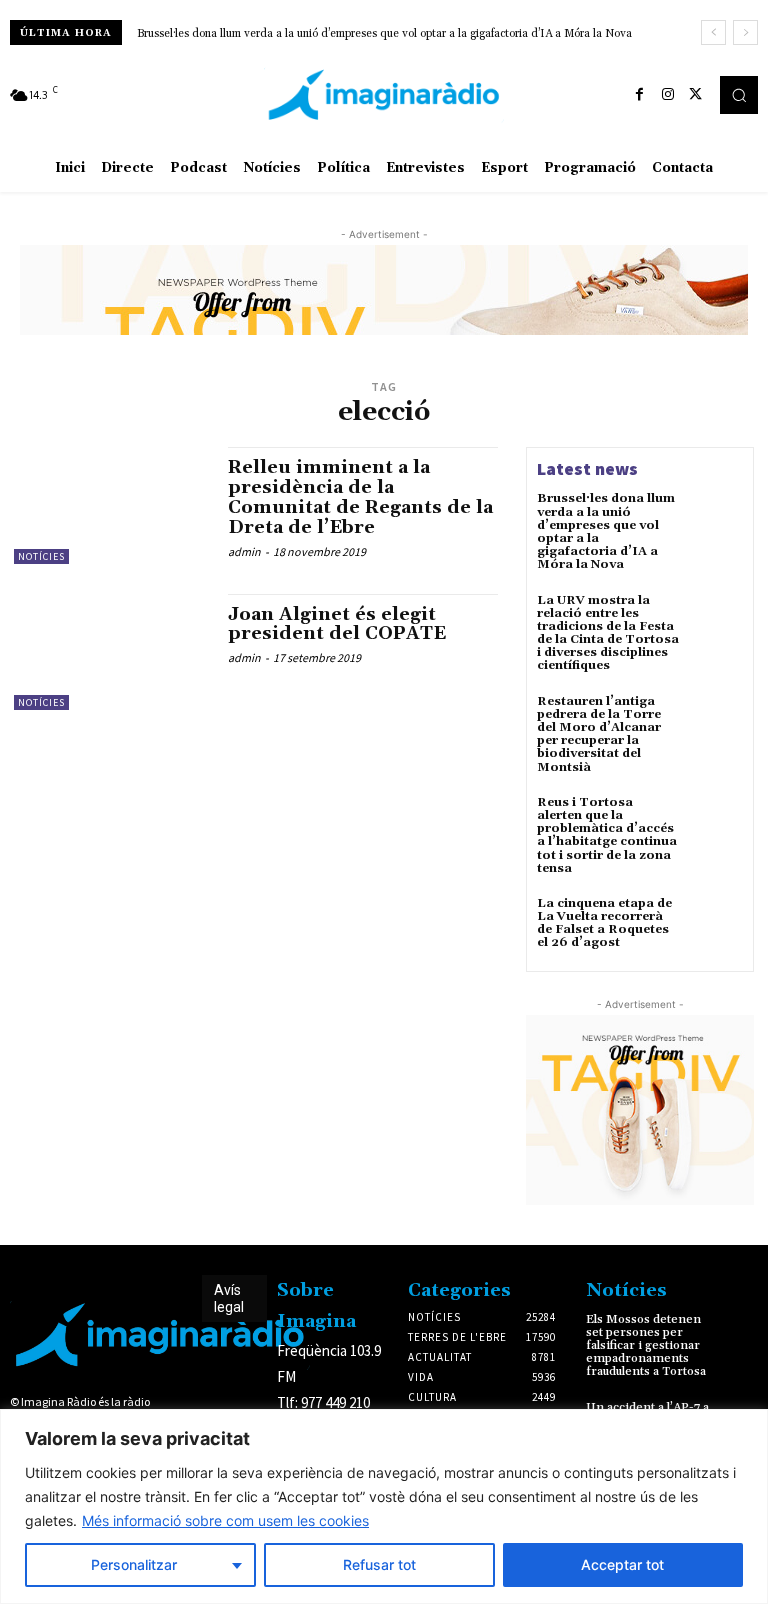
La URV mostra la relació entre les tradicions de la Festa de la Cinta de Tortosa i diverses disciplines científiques (608, 633)
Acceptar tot (622, 1564)
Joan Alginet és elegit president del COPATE (337, 624)
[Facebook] (640, 95)
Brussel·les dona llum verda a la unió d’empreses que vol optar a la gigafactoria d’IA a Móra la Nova (384, 34)
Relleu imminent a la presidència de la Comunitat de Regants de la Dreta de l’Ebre (360, 497)
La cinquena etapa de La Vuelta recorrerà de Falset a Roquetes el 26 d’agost (604, 923)
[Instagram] (668, 95)
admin (244, 551)
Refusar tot (379, 1564)
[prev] (713, 32)
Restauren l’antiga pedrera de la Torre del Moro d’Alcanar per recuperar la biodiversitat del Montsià (599, 734)
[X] (696, 95)
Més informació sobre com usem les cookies (225, 1520)
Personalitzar (134, 1564)
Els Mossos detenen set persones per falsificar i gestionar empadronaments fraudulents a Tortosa (646, 1346)
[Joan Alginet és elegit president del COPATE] (111, 652)
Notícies (41, 556)
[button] (739, 95)
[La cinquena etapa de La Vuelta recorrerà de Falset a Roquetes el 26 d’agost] (716, 924)
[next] (745, 32)
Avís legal (229, 1298)
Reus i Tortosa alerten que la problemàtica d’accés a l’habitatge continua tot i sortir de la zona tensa (607, 835)
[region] (384, 1506)
